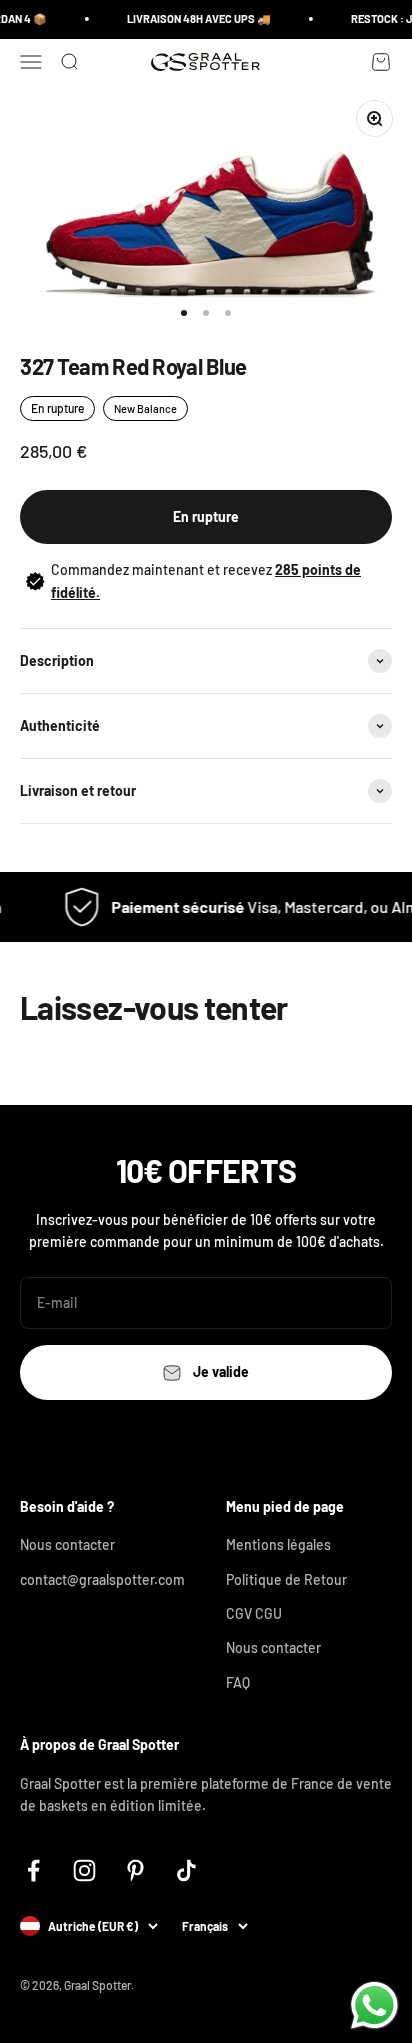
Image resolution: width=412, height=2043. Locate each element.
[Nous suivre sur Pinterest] (135, 1870)
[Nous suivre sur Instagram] (84, 1870)
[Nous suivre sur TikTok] (186, 1870)
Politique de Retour (286, 1579)
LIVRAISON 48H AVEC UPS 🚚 (195, 18)
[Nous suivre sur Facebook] (33, 1870)
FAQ (238, 1682)
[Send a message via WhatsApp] (374, 2005)
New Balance (145, 408)
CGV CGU (254, 1613)
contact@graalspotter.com (102, 1579)
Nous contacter (67, 1544)
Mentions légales (278, 1544)
